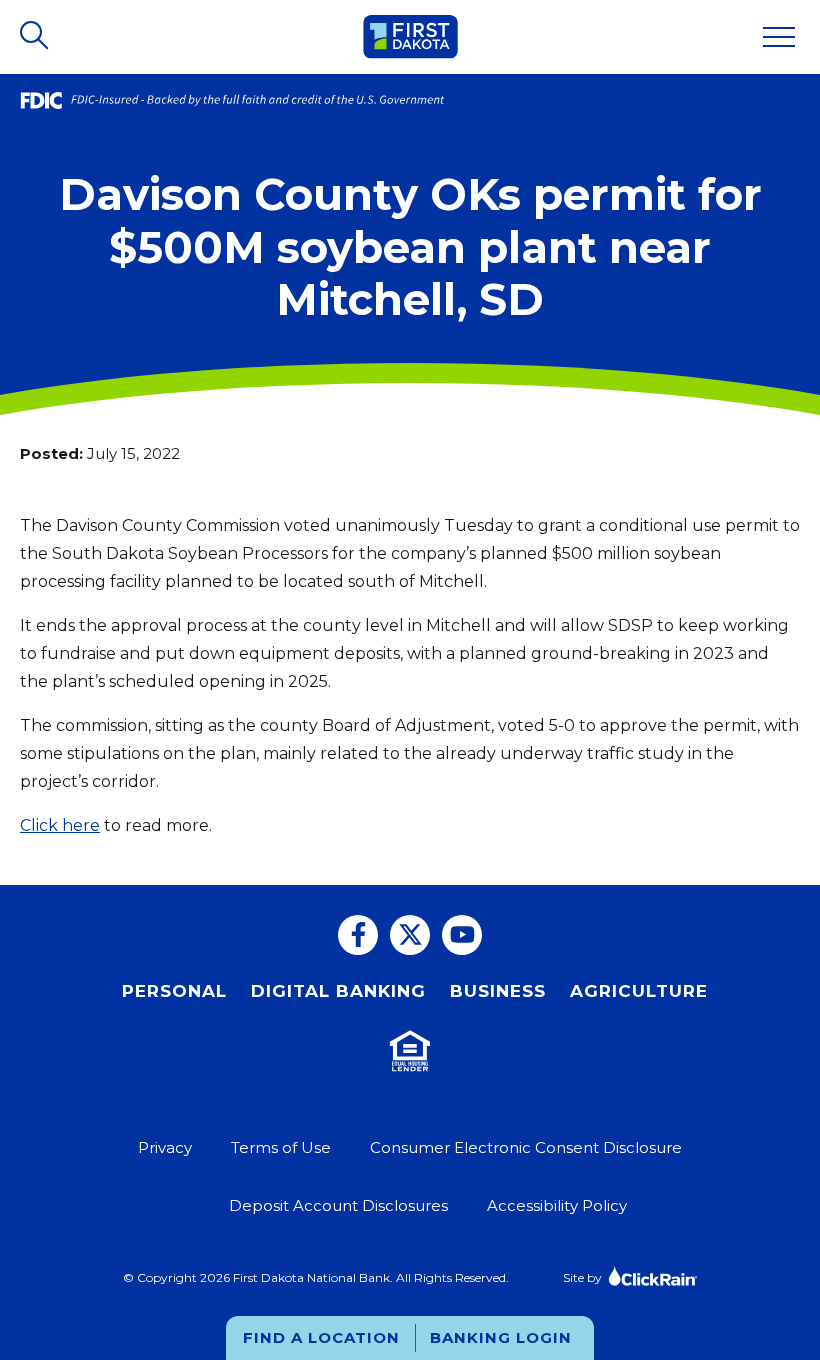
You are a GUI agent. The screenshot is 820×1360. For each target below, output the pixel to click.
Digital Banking (338, 991)
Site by (582, 1277)
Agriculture (639, 991)
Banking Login (501, 1337)
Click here (60, 825)
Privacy (165, 1147)
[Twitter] (410, 935)
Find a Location (321, 1337)
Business (498, 991)
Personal (174, 991)
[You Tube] (462, 935)
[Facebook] (358, 935)
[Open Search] (36, 37)
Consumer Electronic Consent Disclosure (526, 1147)
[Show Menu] (779, 37)
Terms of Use (281, 1147)
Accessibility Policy (557, 1205)
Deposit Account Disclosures (338, 1205)
